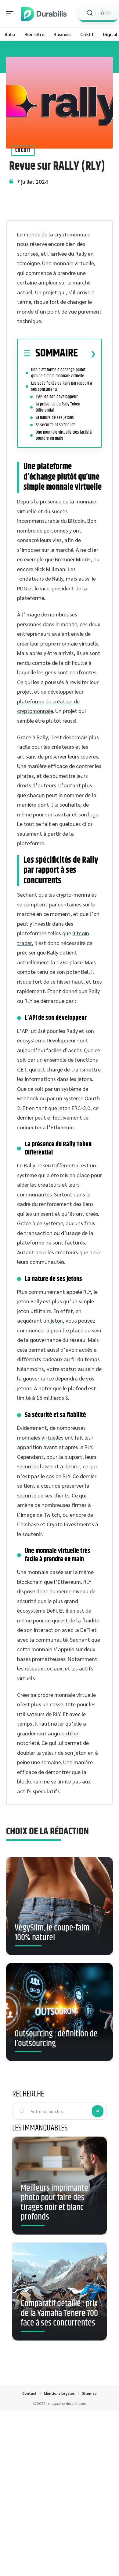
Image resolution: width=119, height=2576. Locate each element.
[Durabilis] (44, 14)
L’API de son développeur (57, 397)
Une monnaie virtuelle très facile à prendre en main (64, 435)
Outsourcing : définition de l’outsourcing (56, 2039)
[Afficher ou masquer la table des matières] (87, 354)
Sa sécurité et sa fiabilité (56, 425)
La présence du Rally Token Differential (58, 407)
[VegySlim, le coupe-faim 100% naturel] (60, 1906)
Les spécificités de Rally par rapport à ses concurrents (61, 386)
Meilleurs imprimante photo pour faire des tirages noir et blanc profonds (54, 2203)
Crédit (23, 150)
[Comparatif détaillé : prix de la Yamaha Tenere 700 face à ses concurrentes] (60, 2292)
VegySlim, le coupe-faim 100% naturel (52, 1933)
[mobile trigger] (11, 14)
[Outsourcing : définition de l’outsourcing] (60, 2012)
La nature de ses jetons (55, 418)
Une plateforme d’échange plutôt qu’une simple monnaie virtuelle (58, 373)
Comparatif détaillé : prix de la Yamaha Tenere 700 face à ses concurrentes (59, 2313)
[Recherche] (90, 13)
